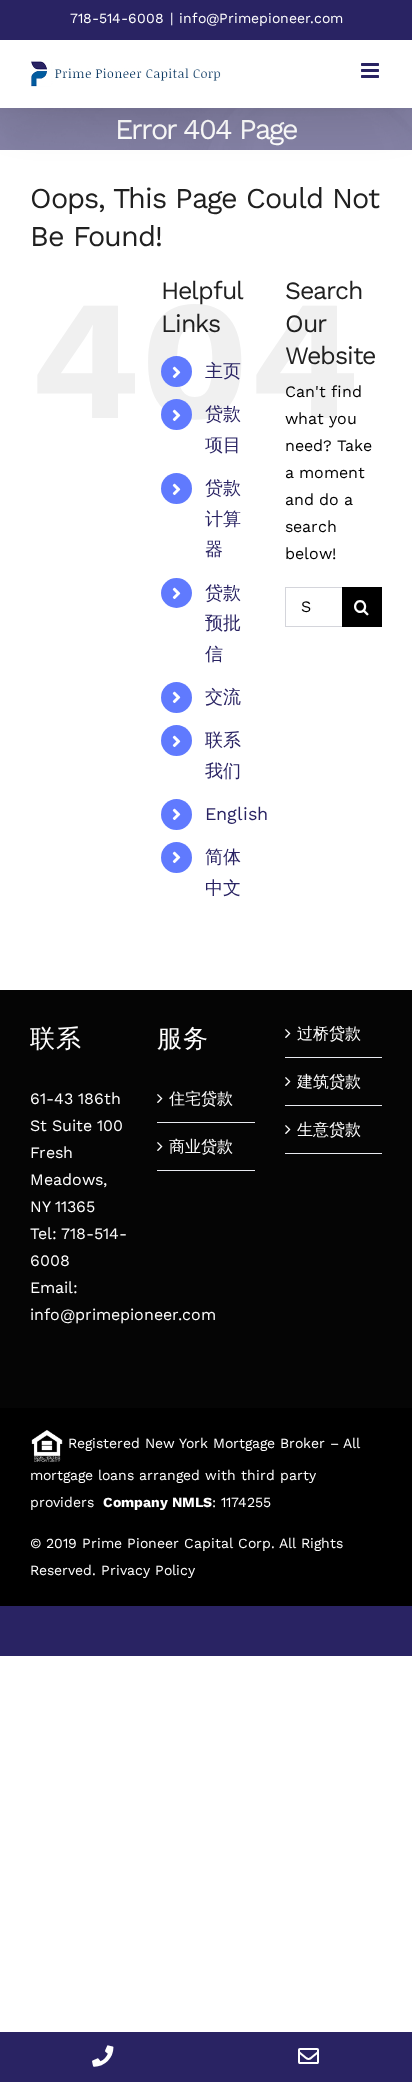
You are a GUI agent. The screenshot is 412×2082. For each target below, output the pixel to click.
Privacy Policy (148, 1570)
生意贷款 (329, 1129)
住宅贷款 (201, 1098)
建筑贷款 (329, 1081)
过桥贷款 (329, 1033)
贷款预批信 (223, 623)
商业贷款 (201, 1146)
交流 (223, 696)
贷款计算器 (223, 518)
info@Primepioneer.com (261, 18)
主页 (223, 370)
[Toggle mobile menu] (371, 70)
